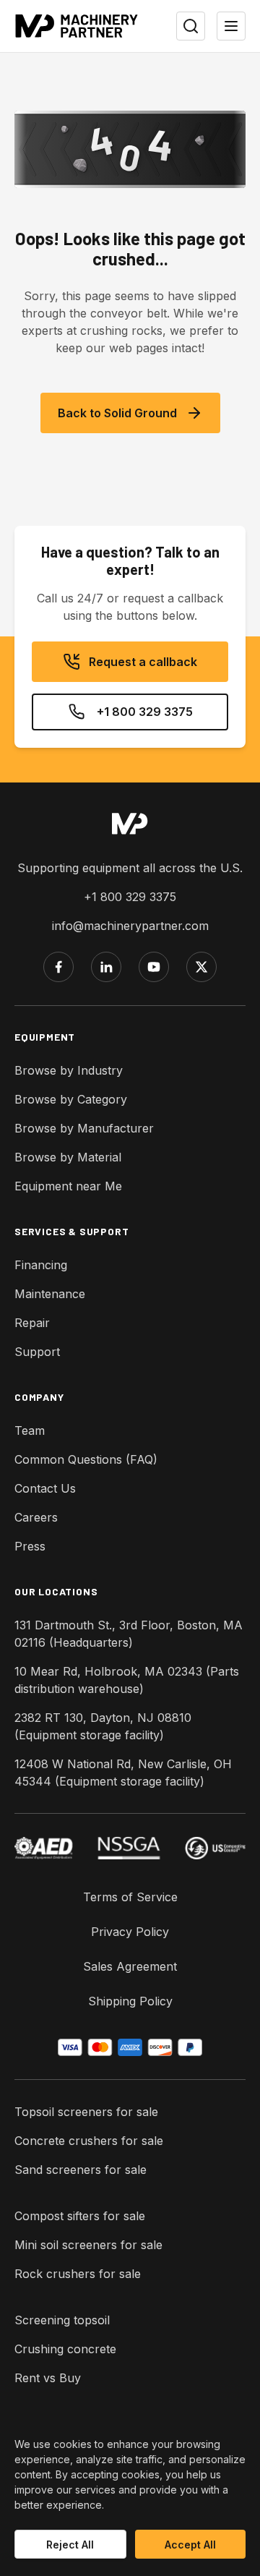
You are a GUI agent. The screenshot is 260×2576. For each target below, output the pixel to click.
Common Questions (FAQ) (86, 1459)
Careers (36, 1517)
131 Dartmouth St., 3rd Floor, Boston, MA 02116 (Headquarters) (129, 1634)
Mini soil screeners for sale (88, 2245)
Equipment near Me (68, 1186)
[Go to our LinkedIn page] (106, 967)
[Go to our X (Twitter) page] (201, 967)
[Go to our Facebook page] (58, 967)
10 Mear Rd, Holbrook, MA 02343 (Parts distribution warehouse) (127, 1680)
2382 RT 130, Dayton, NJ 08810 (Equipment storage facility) (103, 1726)
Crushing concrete (65, 2349)
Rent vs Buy (48, 2378)
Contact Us (45, 1488)
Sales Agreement (130, 1966)
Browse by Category (71, 1099)
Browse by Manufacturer (84, 1128)
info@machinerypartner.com (130, 926)
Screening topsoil (62, 2320)
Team (30, 1430)
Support (37, 1352)
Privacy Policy (130, 1932)
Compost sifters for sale (80, 2216)
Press (30, 1546)
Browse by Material (68, 1157)
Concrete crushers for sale (89, 2141)
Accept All (190, 2545)
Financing (41, 1265)
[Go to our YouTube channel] (154, 967)
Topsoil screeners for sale (86, 2112)
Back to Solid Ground (117, 413)
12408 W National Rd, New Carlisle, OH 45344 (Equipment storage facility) (123, 1773)
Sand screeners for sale (81, 2170)
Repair (32, 1323)
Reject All (70, 2545)
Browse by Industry (69, 1070)
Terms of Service (130, 1897)
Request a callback (143, 662)
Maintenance (50, 1294)
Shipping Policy (130, 2001)
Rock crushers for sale (78, 2274)
